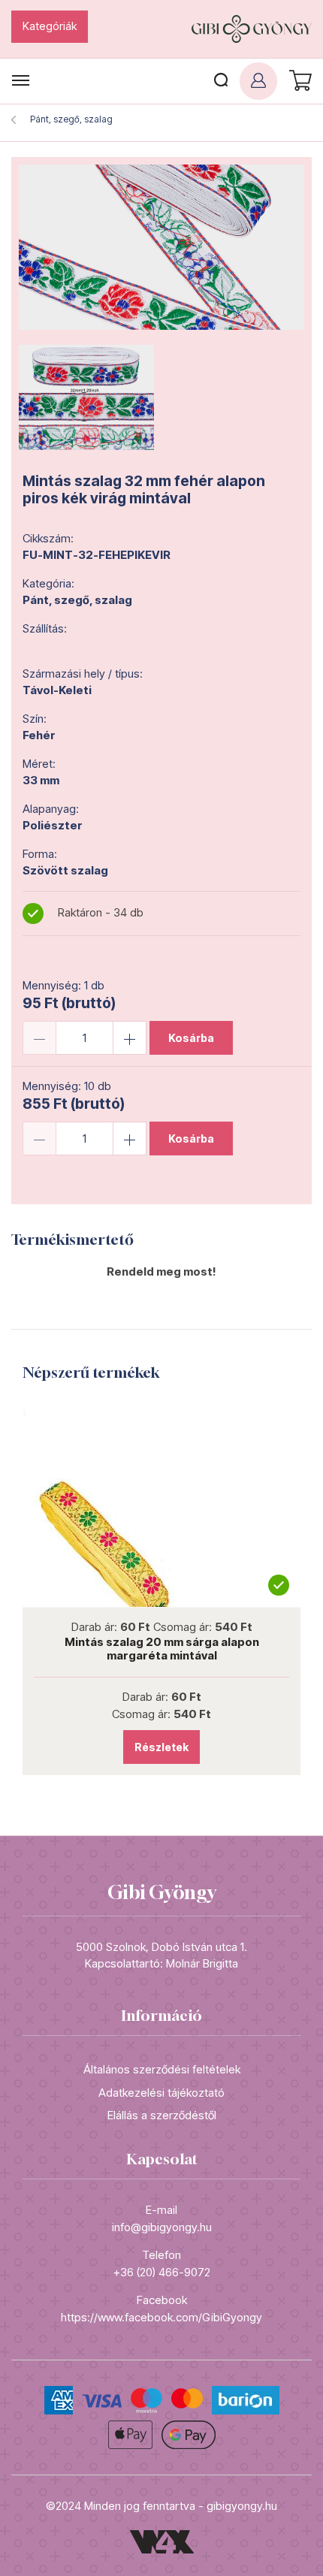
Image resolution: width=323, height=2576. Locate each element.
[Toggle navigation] (21, 81)
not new (161, 1502)
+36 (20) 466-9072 (162, 2272)
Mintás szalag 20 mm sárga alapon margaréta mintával (162, 1649)
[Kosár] (298, 81)
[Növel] (130, 1038)
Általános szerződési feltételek (162, 2069)
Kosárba (191, 1038)
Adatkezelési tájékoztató (161, 2093)
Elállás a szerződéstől (162, 2115)
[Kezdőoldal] (252, 29)
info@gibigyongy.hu (162, 2227)
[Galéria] (161, 247)
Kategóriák (50, 26)
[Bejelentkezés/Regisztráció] (258, 81)
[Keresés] (221, 81)
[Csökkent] (39, 1038)
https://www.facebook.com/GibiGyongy (161, 2317)
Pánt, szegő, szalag (71, 119)
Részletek (161, 1747)
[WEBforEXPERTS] (162, 2540)
